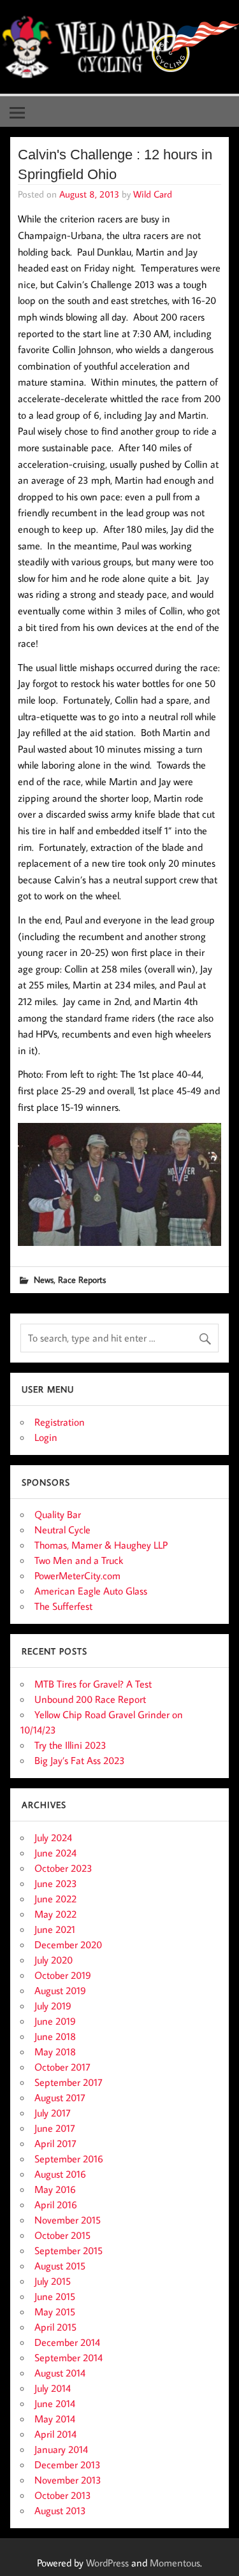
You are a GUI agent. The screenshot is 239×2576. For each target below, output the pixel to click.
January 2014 (61, 2449)
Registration (60, 1422)
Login (46, 1437)
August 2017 (60, 2097)
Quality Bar (58, 1514)
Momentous (175, 2563)
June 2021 (55, 1929)
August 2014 (60, 2373)
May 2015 (55, 2312)
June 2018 (55, 2036)
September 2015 (69, 2250)
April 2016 (56, 2204)
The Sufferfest (63, 1606)
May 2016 (55, 2189)
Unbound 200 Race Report (90, 1699)
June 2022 (55, 1899)
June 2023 (56, 1883)
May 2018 (55, 2051)
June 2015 (55, 2296)
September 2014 (69, 2357)
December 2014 (67, 2342)
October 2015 (62, 2235)
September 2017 (69, 2082)
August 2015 (60, 2266)
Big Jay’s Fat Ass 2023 (80, 1760)
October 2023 (63, 1868)
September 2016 (69, 2159)
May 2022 (55, 1914)
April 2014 (55, 2434)
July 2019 (53, 2006)
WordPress (107, 2563)
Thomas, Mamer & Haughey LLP (101, 1545)
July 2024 (53, 1837)
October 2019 (63, 1975)
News (44, 1279)
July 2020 (54, 1960)
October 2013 (63, 2495)
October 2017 (62, 2067)
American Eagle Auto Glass (91, 1591)
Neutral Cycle (62, 1530)
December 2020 (68, 1944)
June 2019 (55, 2021)
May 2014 (55, 2419)
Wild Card (153, 194)
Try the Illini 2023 (70, 1745)
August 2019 (60, 1990)
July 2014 (53, 2388)
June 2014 (55, 2403)
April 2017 (55, 2143)
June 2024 (55, 1853)
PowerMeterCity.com (77, 1575)
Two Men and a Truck (79, 1560)
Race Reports (82, 1279)
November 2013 (68, 2480)
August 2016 (60, 2174)
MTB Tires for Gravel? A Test (93, 1684)
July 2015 (53, 2281)
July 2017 (53, 2113)
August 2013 (60, 2510)
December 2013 (68, 2464)
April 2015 (55, 2327)
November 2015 (68, 2220)
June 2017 (55, 2128)
